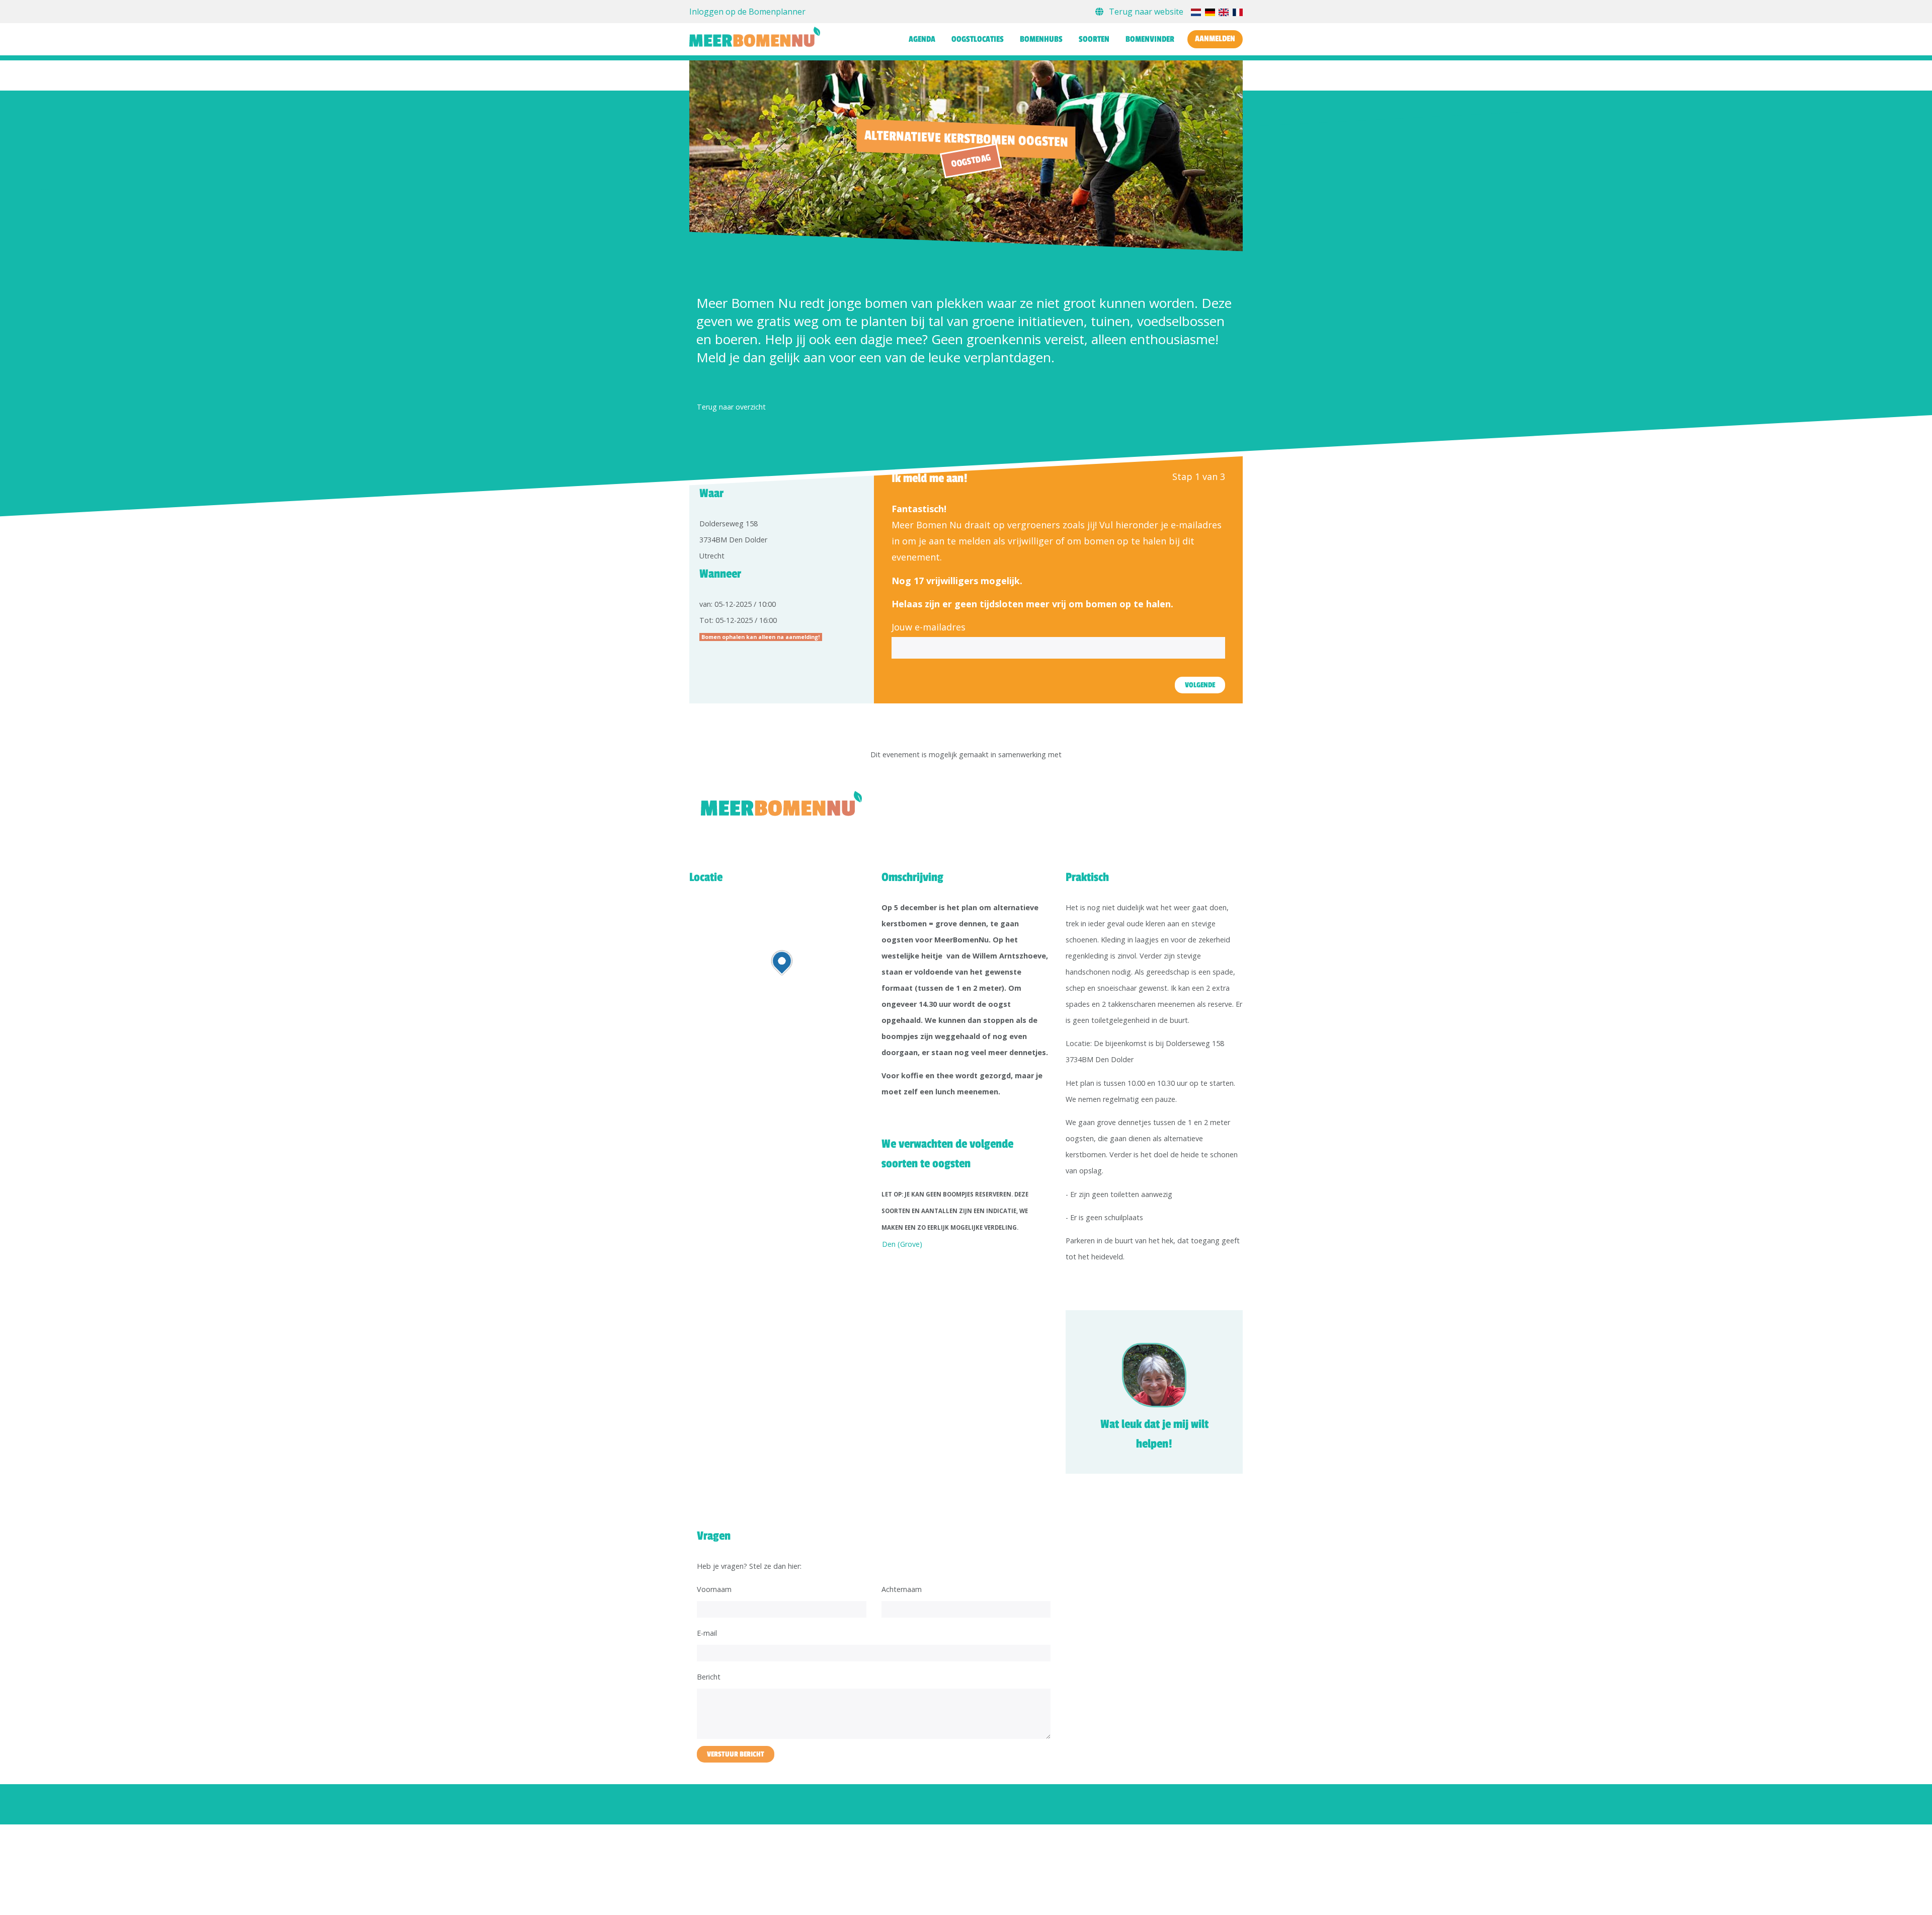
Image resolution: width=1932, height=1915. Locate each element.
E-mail (707, 1633)
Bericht (709, 1677)
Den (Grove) (902, 1244)
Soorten (1094, 39)
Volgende (1200, 685)
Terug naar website (1146, 12)
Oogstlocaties (978, 39)
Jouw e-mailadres (929, 627)
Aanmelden (1215, 39)
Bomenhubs (1041, 39)
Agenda (922, 39)
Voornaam (714, 1589)
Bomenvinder (1150, 39)
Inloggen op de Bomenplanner (747, 12)
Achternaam (902, 1589)
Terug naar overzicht (731, 407)
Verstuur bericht (736, 1754)
